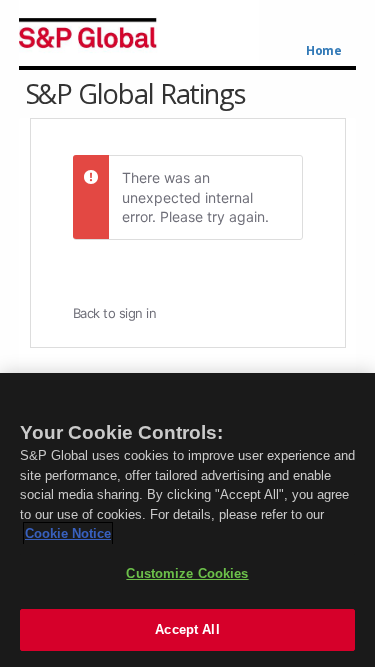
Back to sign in (115, 313)
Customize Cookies (187, 573)
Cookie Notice (68, 533)
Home (323, 51)
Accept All (187, 629)
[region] (187, 520)
